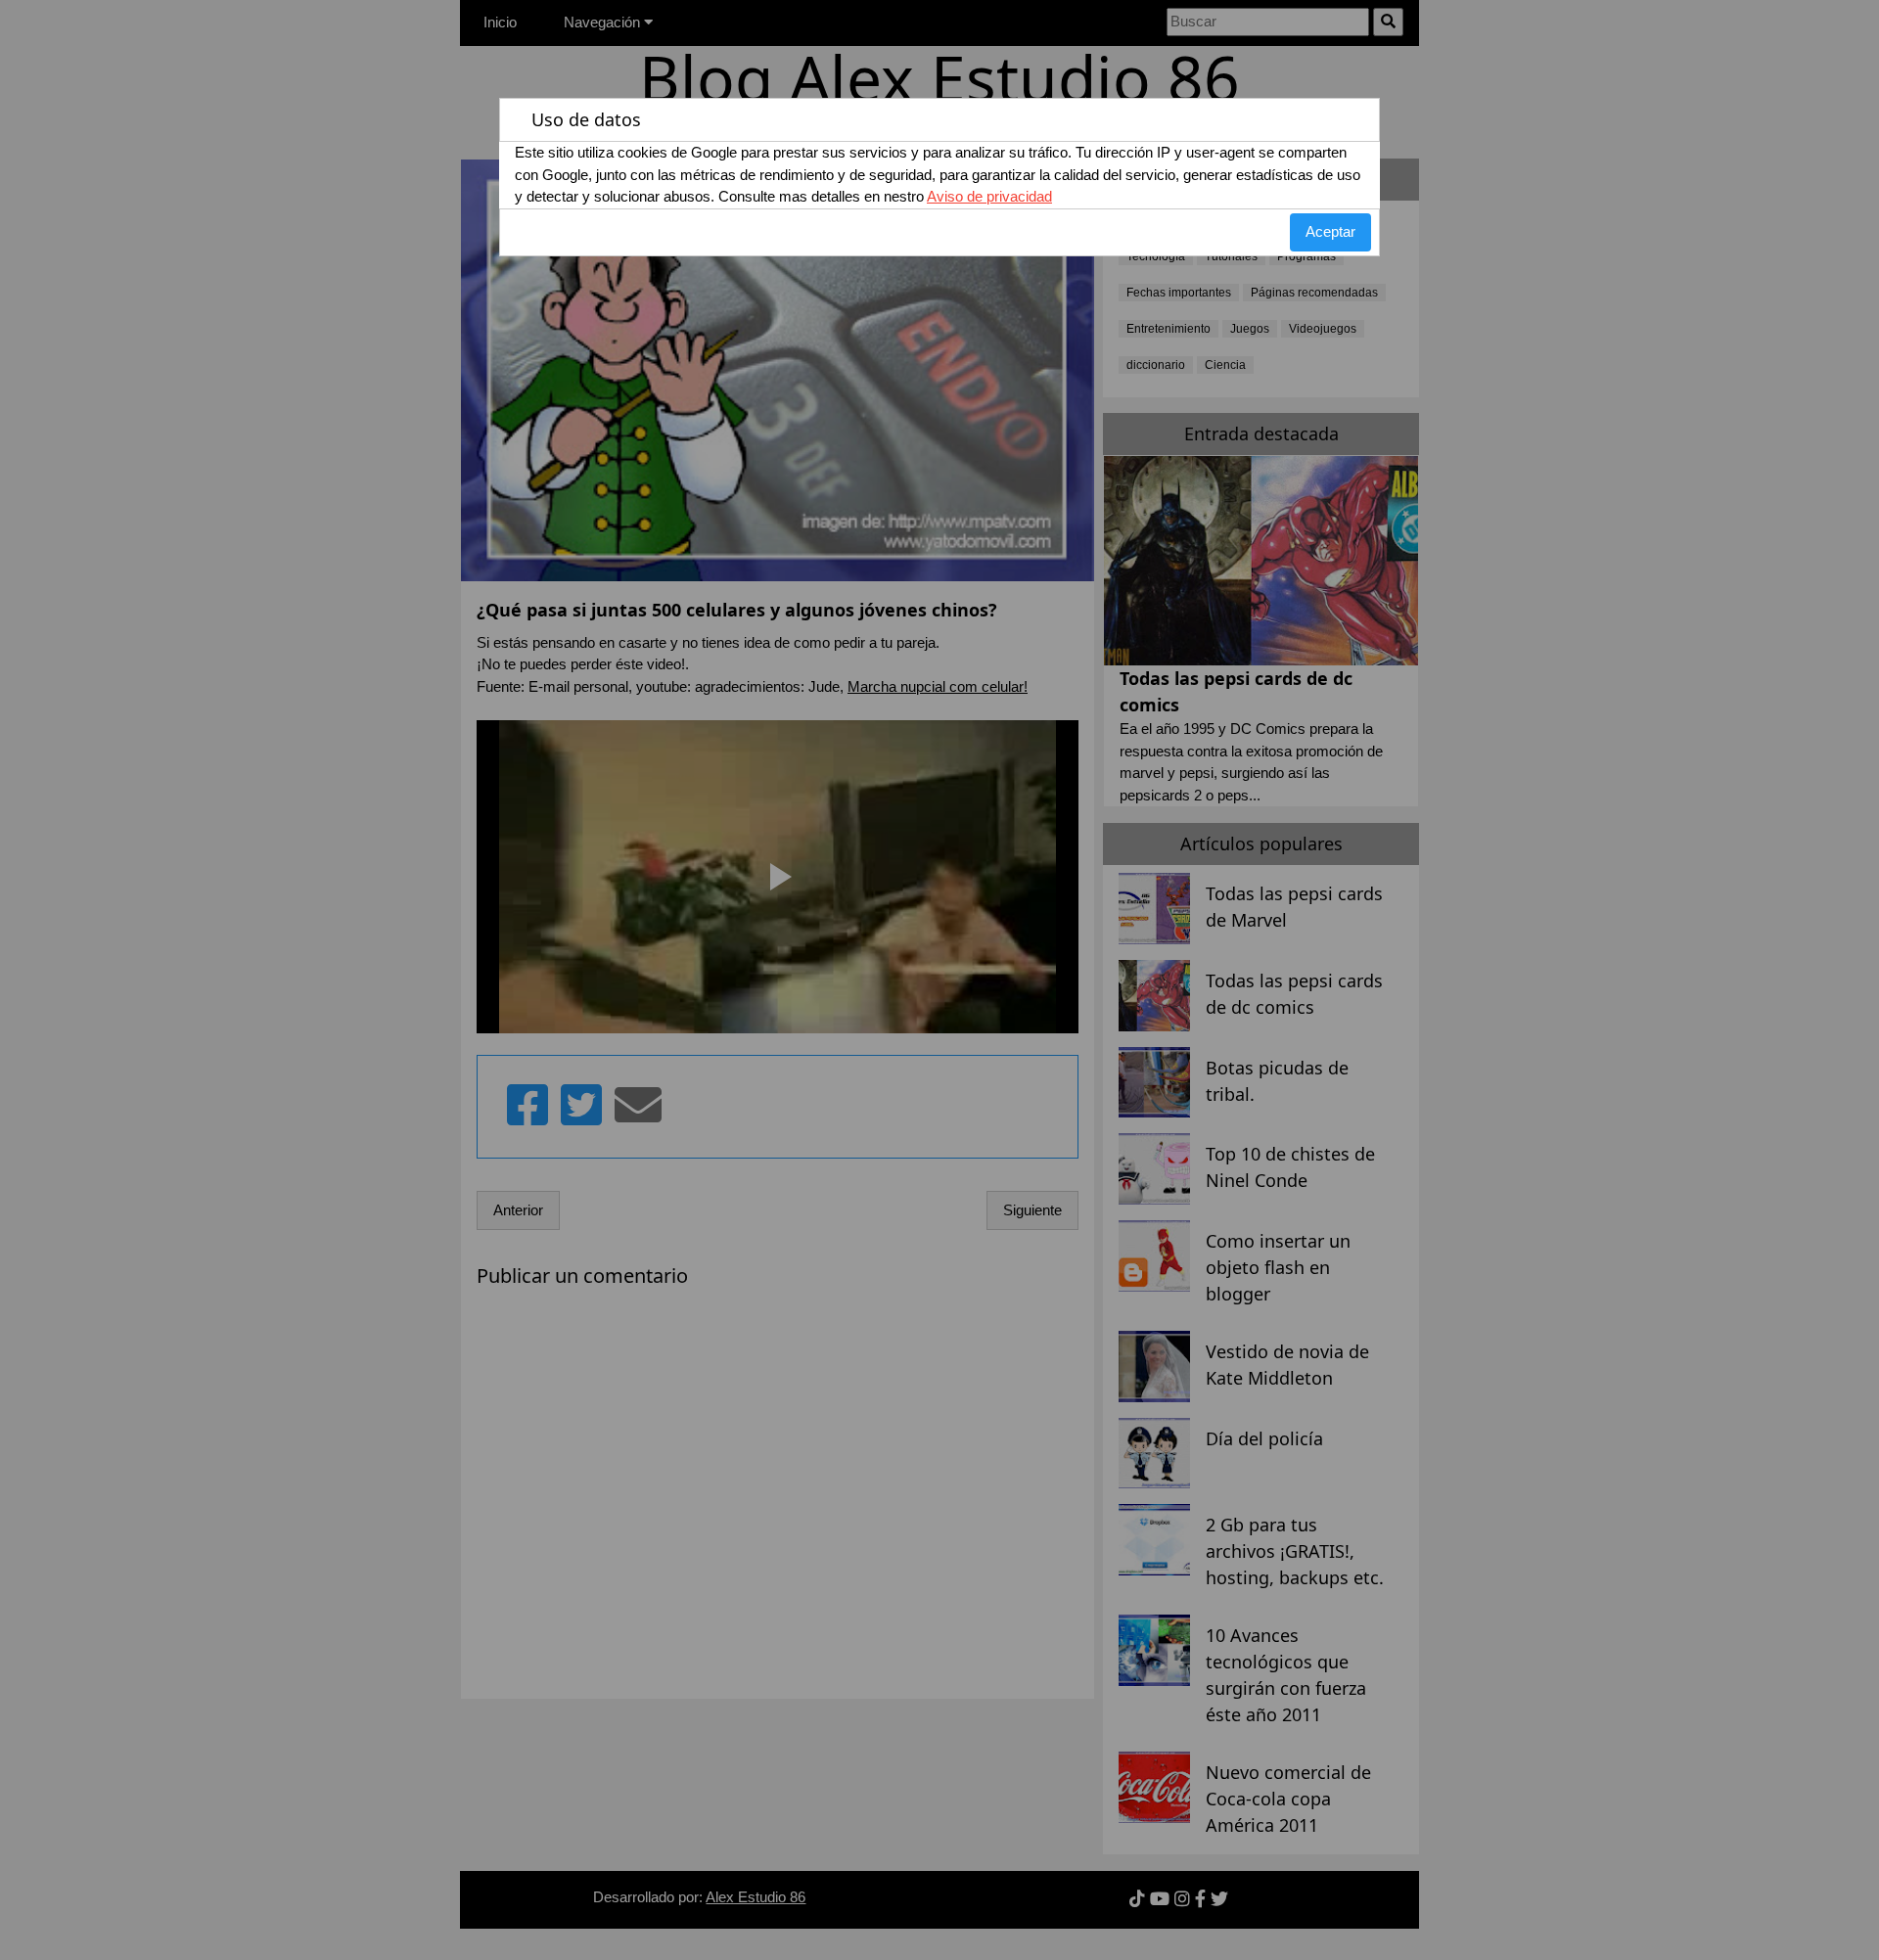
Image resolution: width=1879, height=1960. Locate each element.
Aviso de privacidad (989, 196)
